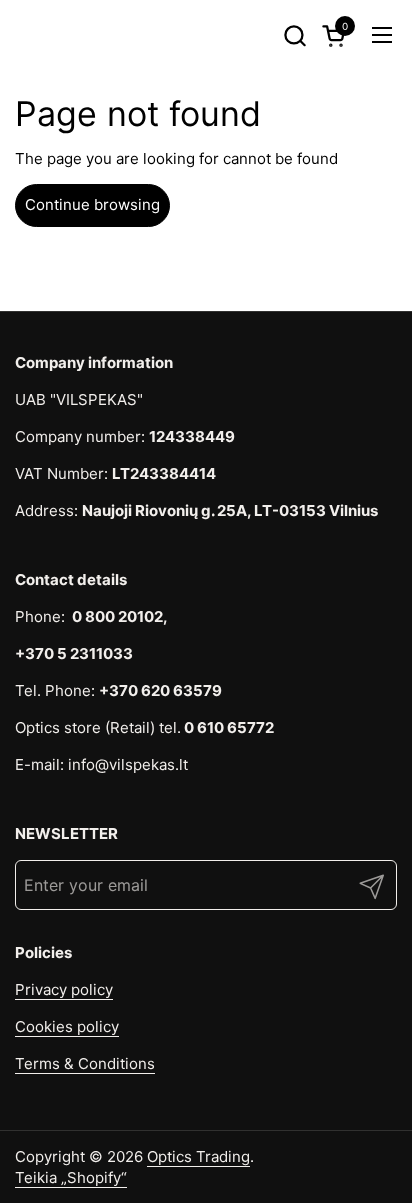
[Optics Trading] (50, 35)
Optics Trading (198, 1156)
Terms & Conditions (85, 1063)
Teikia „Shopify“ (71, 1177)
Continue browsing (92, 204)
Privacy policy (64, 989)
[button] (294, 35)
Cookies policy (67, 1026)
